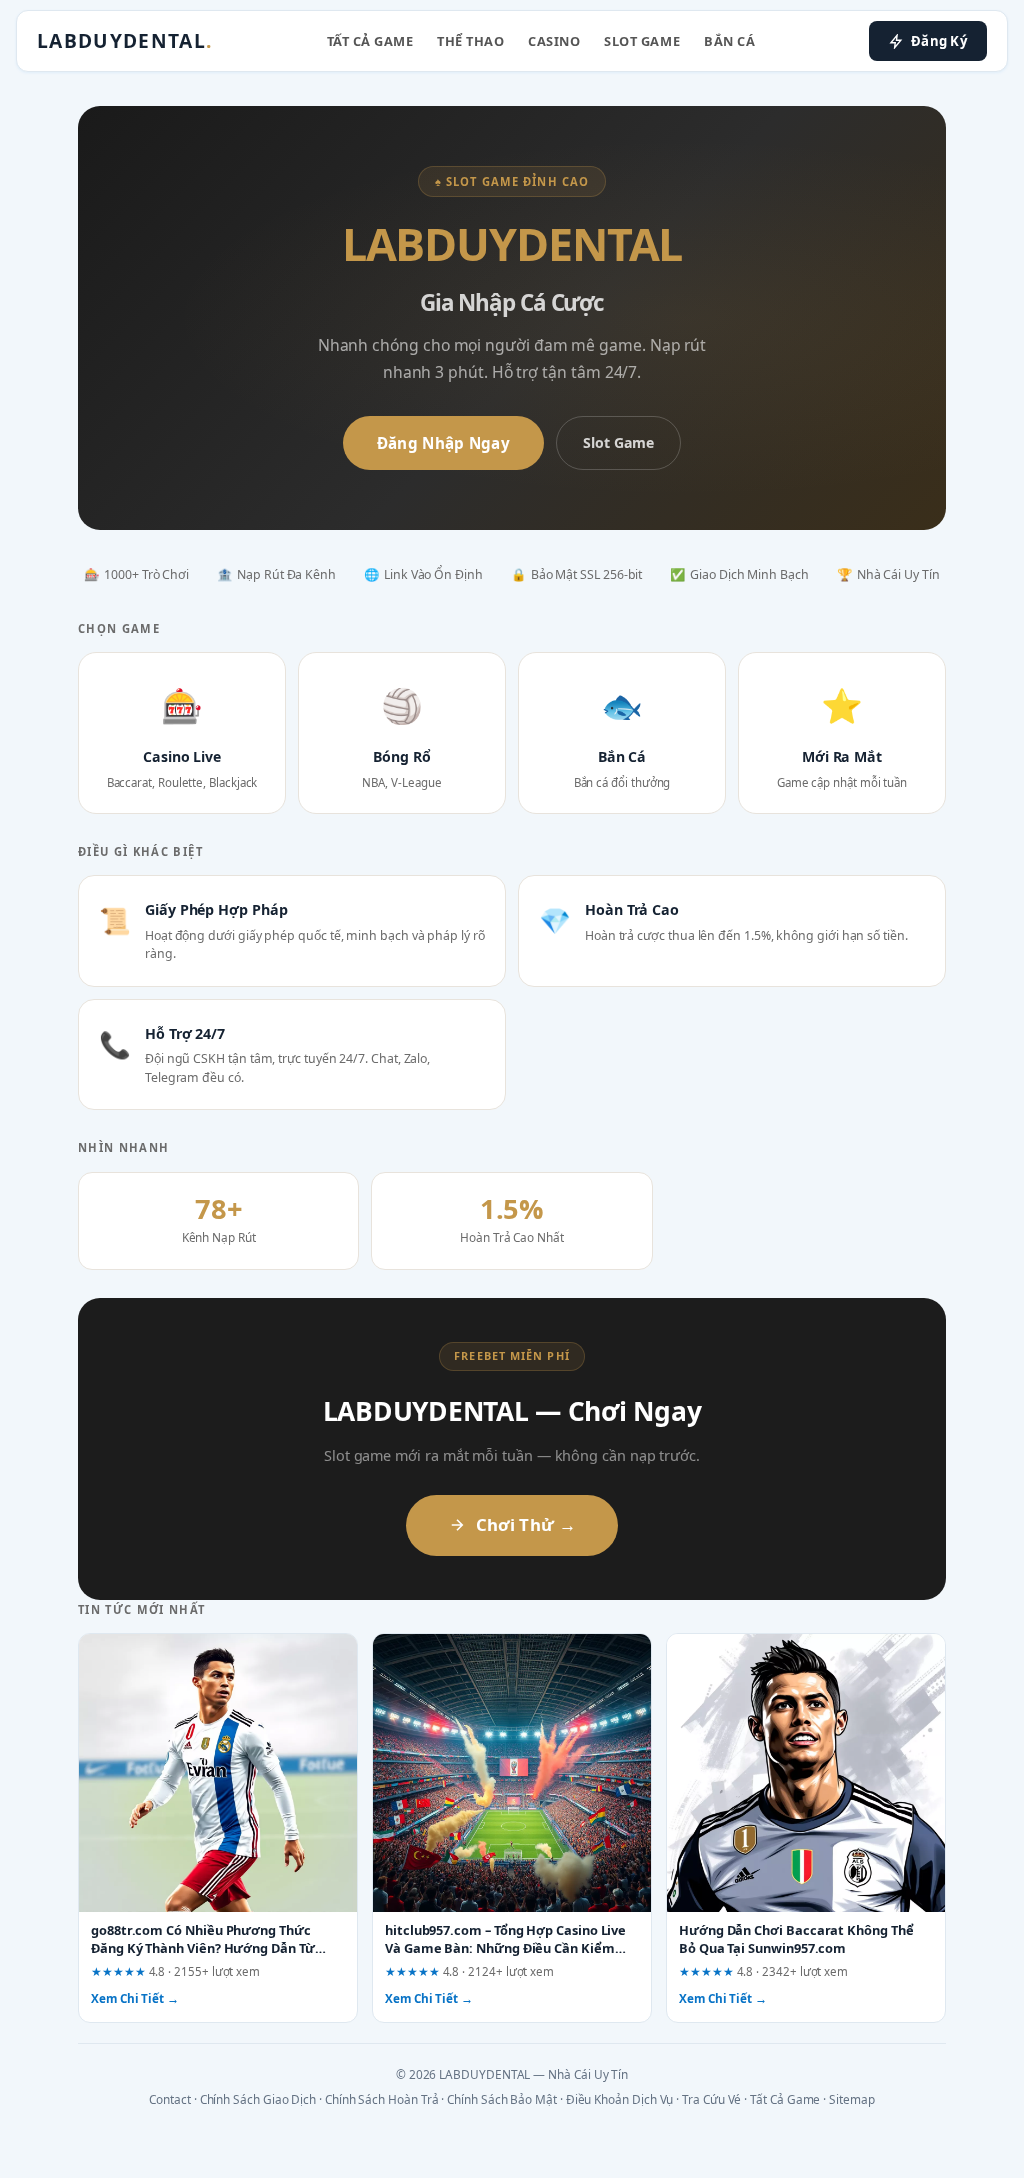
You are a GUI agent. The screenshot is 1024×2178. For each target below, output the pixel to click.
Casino (554, 41)
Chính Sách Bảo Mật (502, 2099)
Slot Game (642, 41)
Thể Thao (470, 41)
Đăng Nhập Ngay (443, 443)
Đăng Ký (939, 41)
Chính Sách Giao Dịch (258, 2099)
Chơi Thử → (526, 1524)
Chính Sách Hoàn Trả (382, 2099)
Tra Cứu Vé (711, 2099)
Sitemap (851, 2099)
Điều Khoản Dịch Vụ (620, 2099)
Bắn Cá (729, 41)
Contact (169, 2099)
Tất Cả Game (370, 41)
